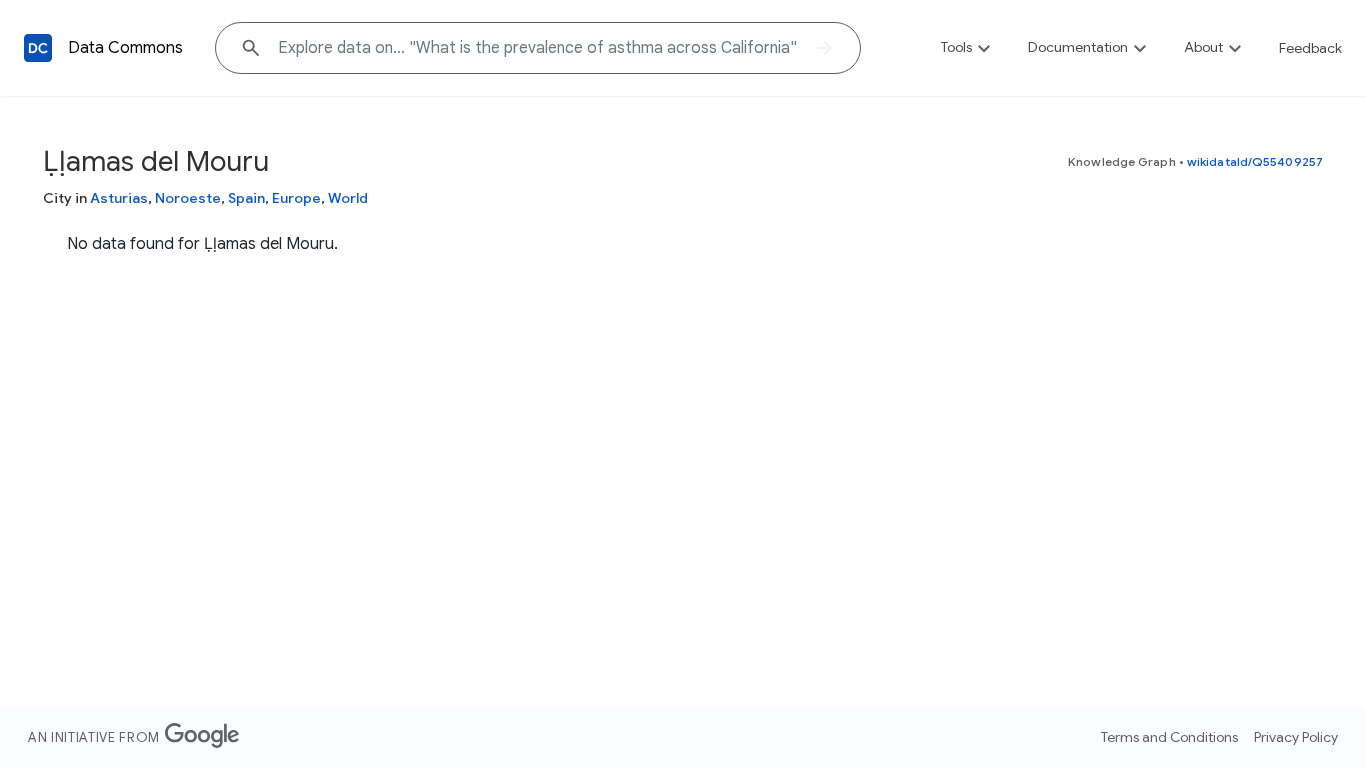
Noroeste (188, 198)
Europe (296, 198)
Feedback (1310, 48)
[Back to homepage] (38, 48)
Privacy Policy (1296, 737)
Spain (246, 198)
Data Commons (125, 48)
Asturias (119, 198)
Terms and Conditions (1169, 737)
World (348, 198)
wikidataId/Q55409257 (1255, 161)
